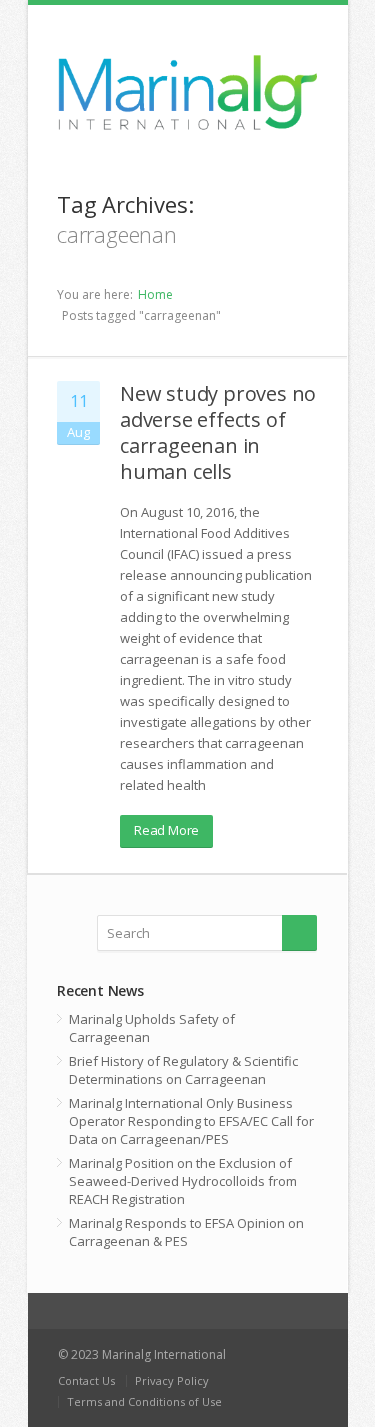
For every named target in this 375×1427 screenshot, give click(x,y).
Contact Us (86, 1380)
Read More (166, 830)
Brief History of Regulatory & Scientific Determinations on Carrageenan (183, 1070)
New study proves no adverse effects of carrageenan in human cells (218, 432)
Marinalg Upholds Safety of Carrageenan (152, 1028)
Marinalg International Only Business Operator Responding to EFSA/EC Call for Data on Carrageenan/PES (191, 1121)
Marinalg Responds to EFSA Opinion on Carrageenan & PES (186, 1232)
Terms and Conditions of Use (144, 1401)
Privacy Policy (172, 1380)
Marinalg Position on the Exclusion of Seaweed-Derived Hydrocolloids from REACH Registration (183, 1181)
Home (155, 294)
